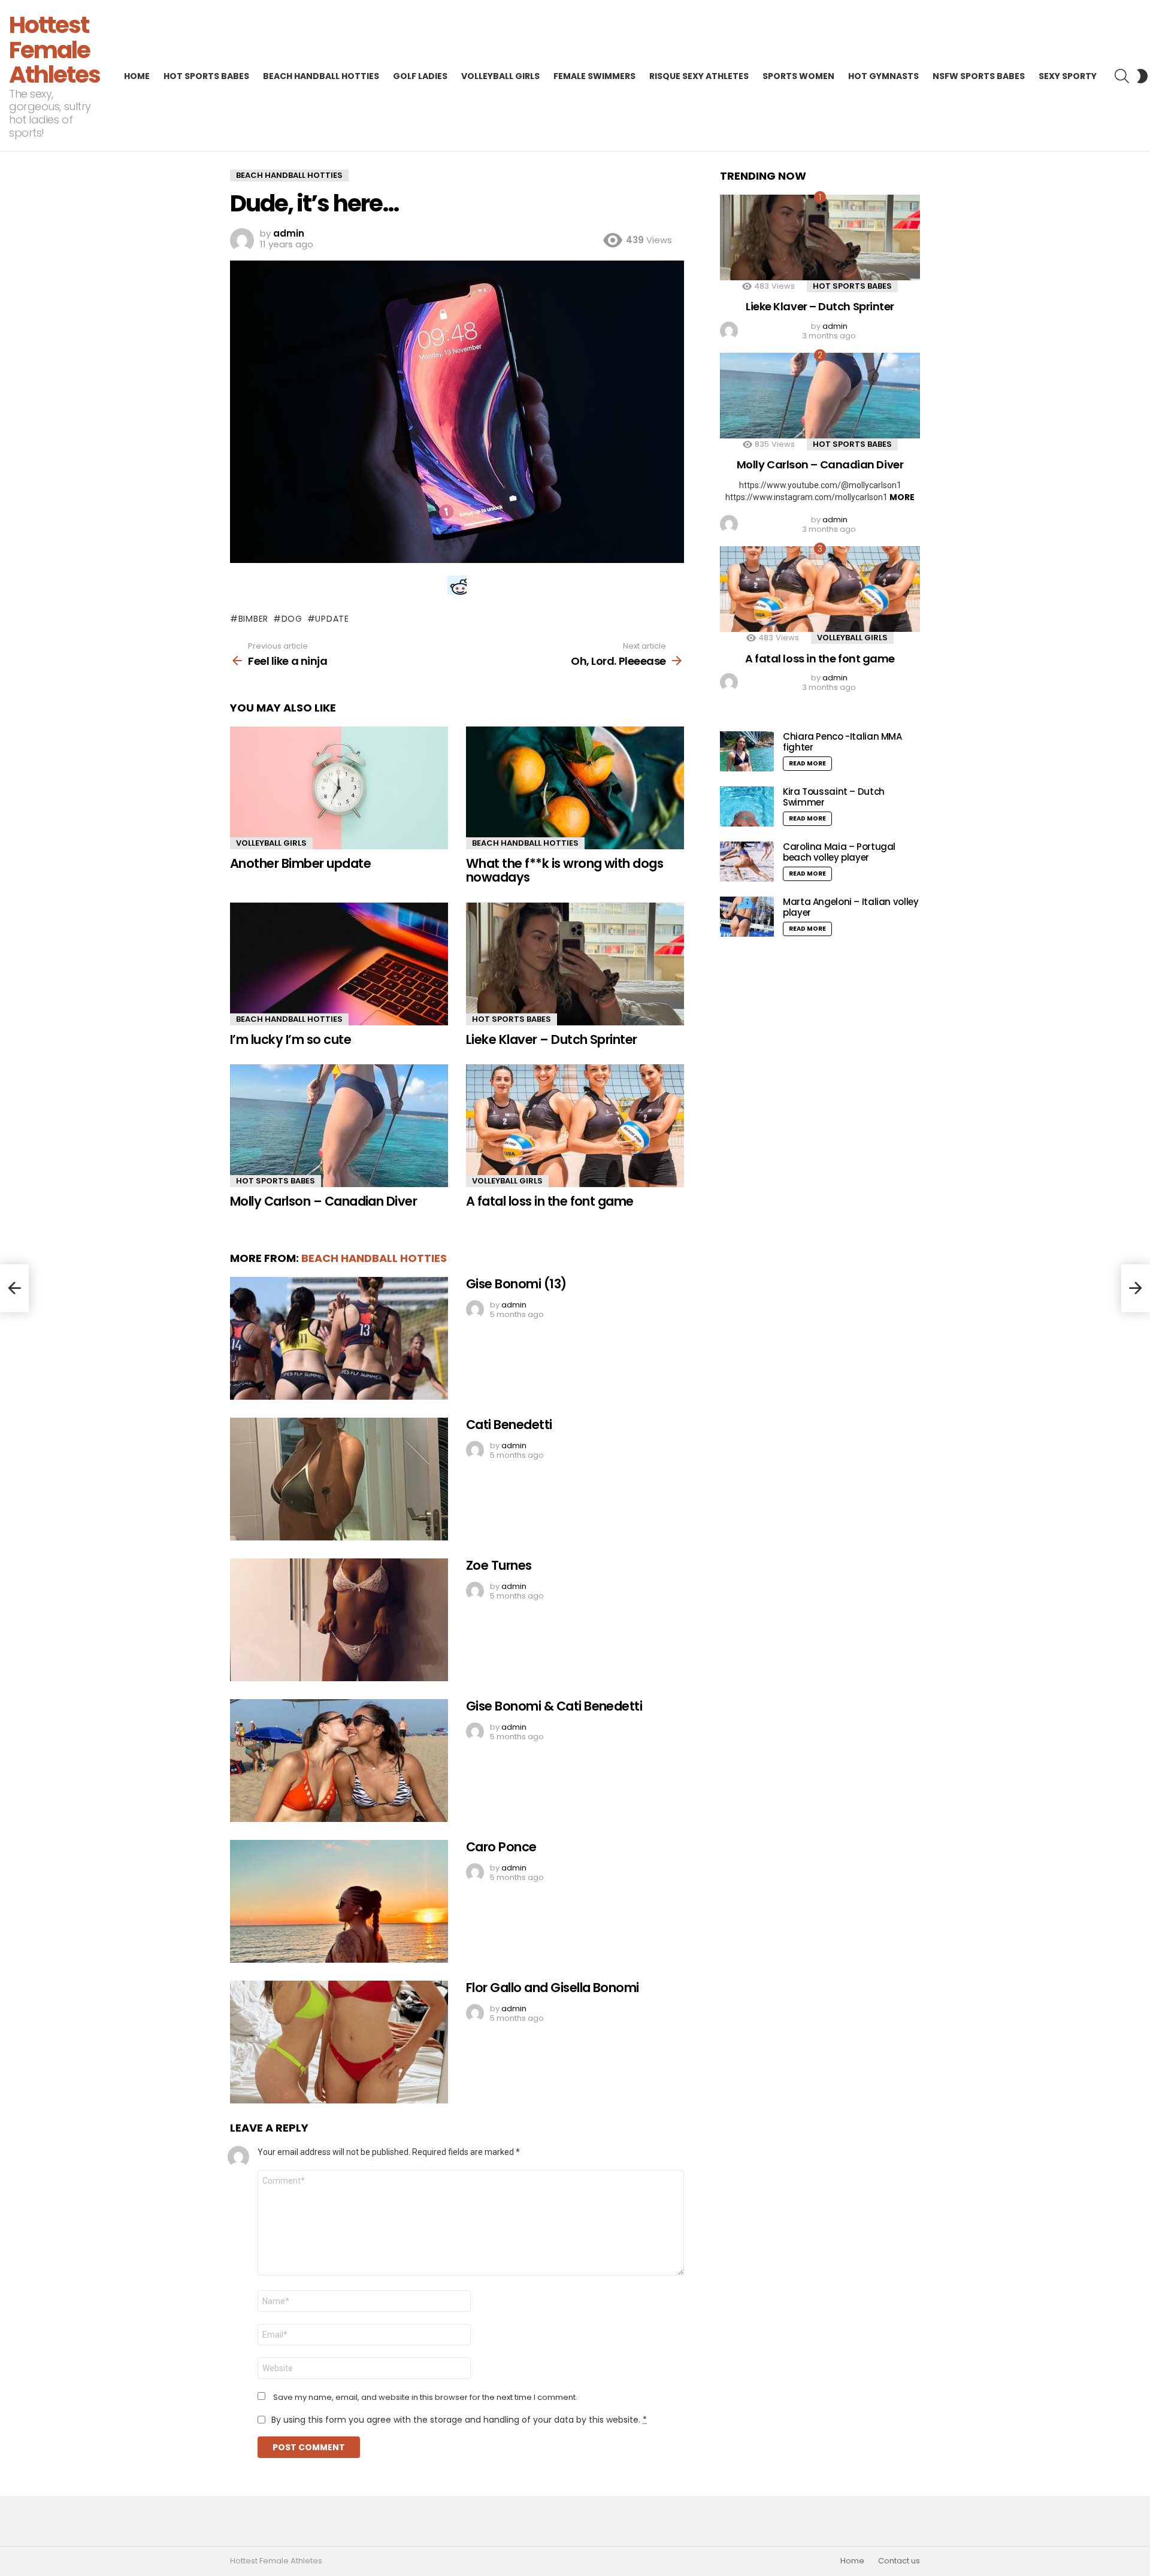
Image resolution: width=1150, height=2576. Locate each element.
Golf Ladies (420, 76)
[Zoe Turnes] (339, 1620)
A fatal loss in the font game (550, 1201)
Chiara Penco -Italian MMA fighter (842, 742)
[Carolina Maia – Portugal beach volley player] (747, 862)
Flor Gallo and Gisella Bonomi (553, 1988)
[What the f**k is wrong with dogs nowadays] (575, 788)
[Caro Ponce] (339, 1901)
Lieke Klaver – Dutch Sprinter (552, 1039)
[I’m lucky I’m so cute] (339, 964)
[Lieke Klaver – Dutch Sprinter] (575, 964)
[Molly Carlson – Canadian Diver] (339, 1126)
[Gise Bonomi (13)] (339, 1338)
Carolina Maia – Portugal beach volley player (839, 852)
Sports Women (798, 76)
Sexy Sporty (1068, 76)
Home (137, 76)
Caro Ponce (501, 1847)
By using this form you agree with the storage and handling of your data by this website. (459, 2420)
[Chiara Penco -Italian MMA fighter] (747, 751)
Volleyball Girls (500, 76)
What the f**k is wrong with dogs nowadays (565, 871)
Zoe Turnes (499, 1565)
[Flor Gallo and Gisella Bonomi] (339, 2042)
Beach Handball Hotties (321, 76)
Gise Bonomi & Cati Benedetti (554, 1706)
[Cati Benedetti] (339, 1479)
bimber (253, 619)
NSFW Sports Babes (979, 76)
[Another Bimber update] (339, 788)
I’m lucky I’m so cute (290, 1039)
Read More (807, 763)
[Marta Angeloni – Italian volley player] (747, 917)
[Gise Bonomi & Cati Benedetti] (339, 1761)
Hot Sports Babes (206, 76)
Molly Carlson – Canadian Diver (323, 1201)
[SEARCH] (1122, 76)
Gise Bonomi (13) (516, 1284)
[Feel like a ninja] (14, 1288)
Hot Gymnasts (883, 76)
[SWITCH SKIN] (1142, 76)
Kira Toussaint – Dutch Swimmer (834, 797)
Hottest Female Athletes (55, 50)
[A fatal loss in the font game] (575, 1126)
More (902, 497)
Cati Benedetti (509, 1425)
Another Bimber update (300, 863)
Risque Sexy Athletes (699, 76)
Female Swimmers (594, 76)
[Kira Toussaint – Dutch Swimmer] (747, 806)
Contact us (899, 2561)
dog (292, 619)
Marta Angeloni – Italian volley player (851, 907)
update (332, 619)
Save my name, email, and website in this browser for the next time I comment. (425, 2398)
